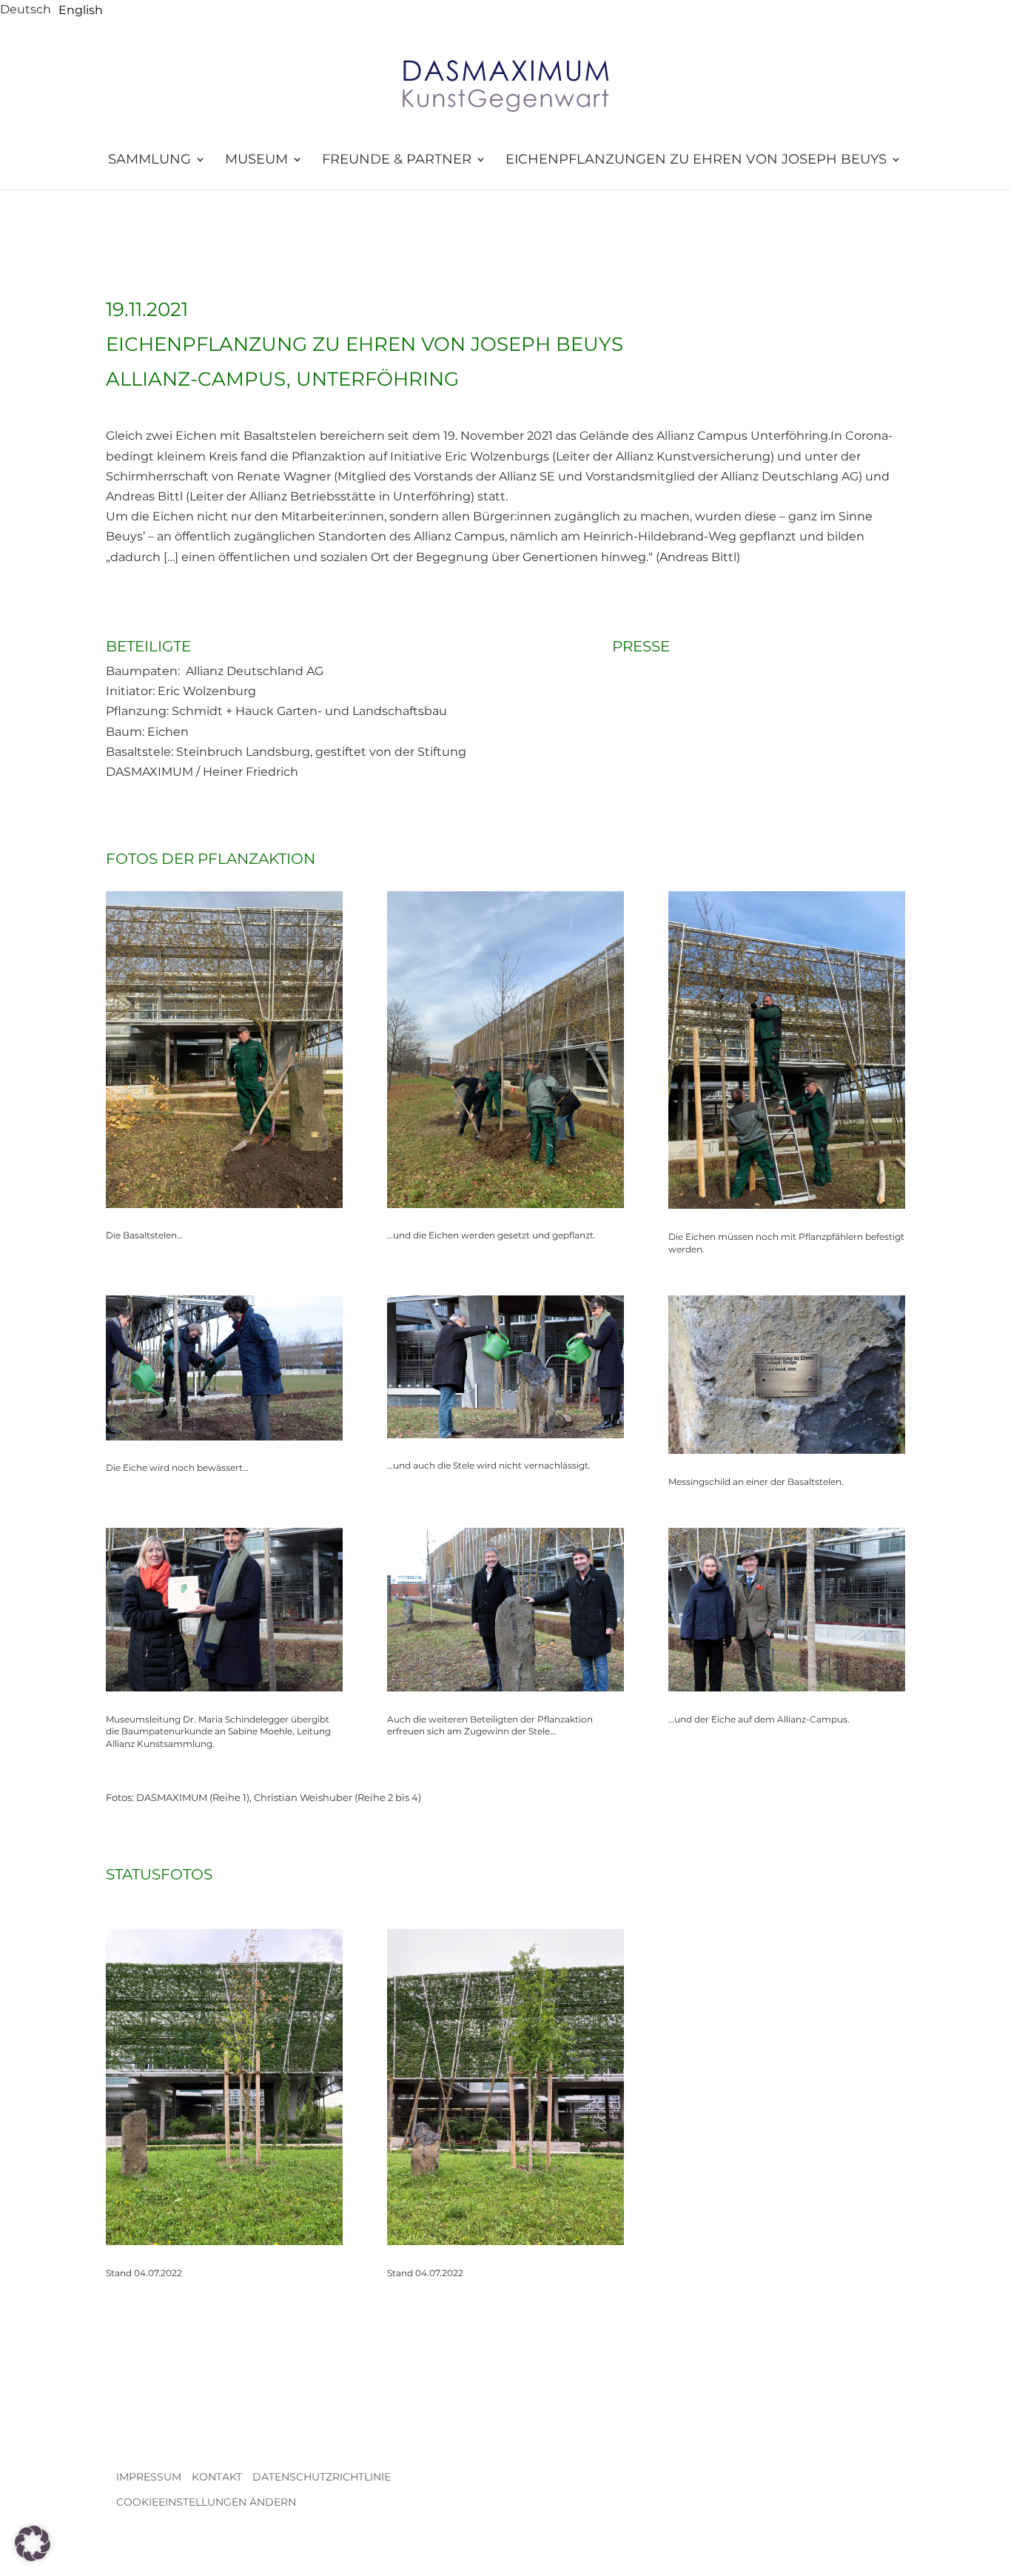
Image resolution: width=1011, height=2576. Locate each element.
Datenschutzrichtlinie (322, 2477)
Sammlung (150, 160)
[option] (81, 10)
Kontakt (217, 2477)
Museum (256, 160)
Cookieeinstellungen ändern (206, 2502)
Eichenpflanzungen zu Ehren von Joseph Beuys (696, 160)
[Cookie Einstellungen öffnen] (33, 2557)
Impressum (149, 2477)
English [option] (81, 10)
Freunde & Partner (397, 160)
